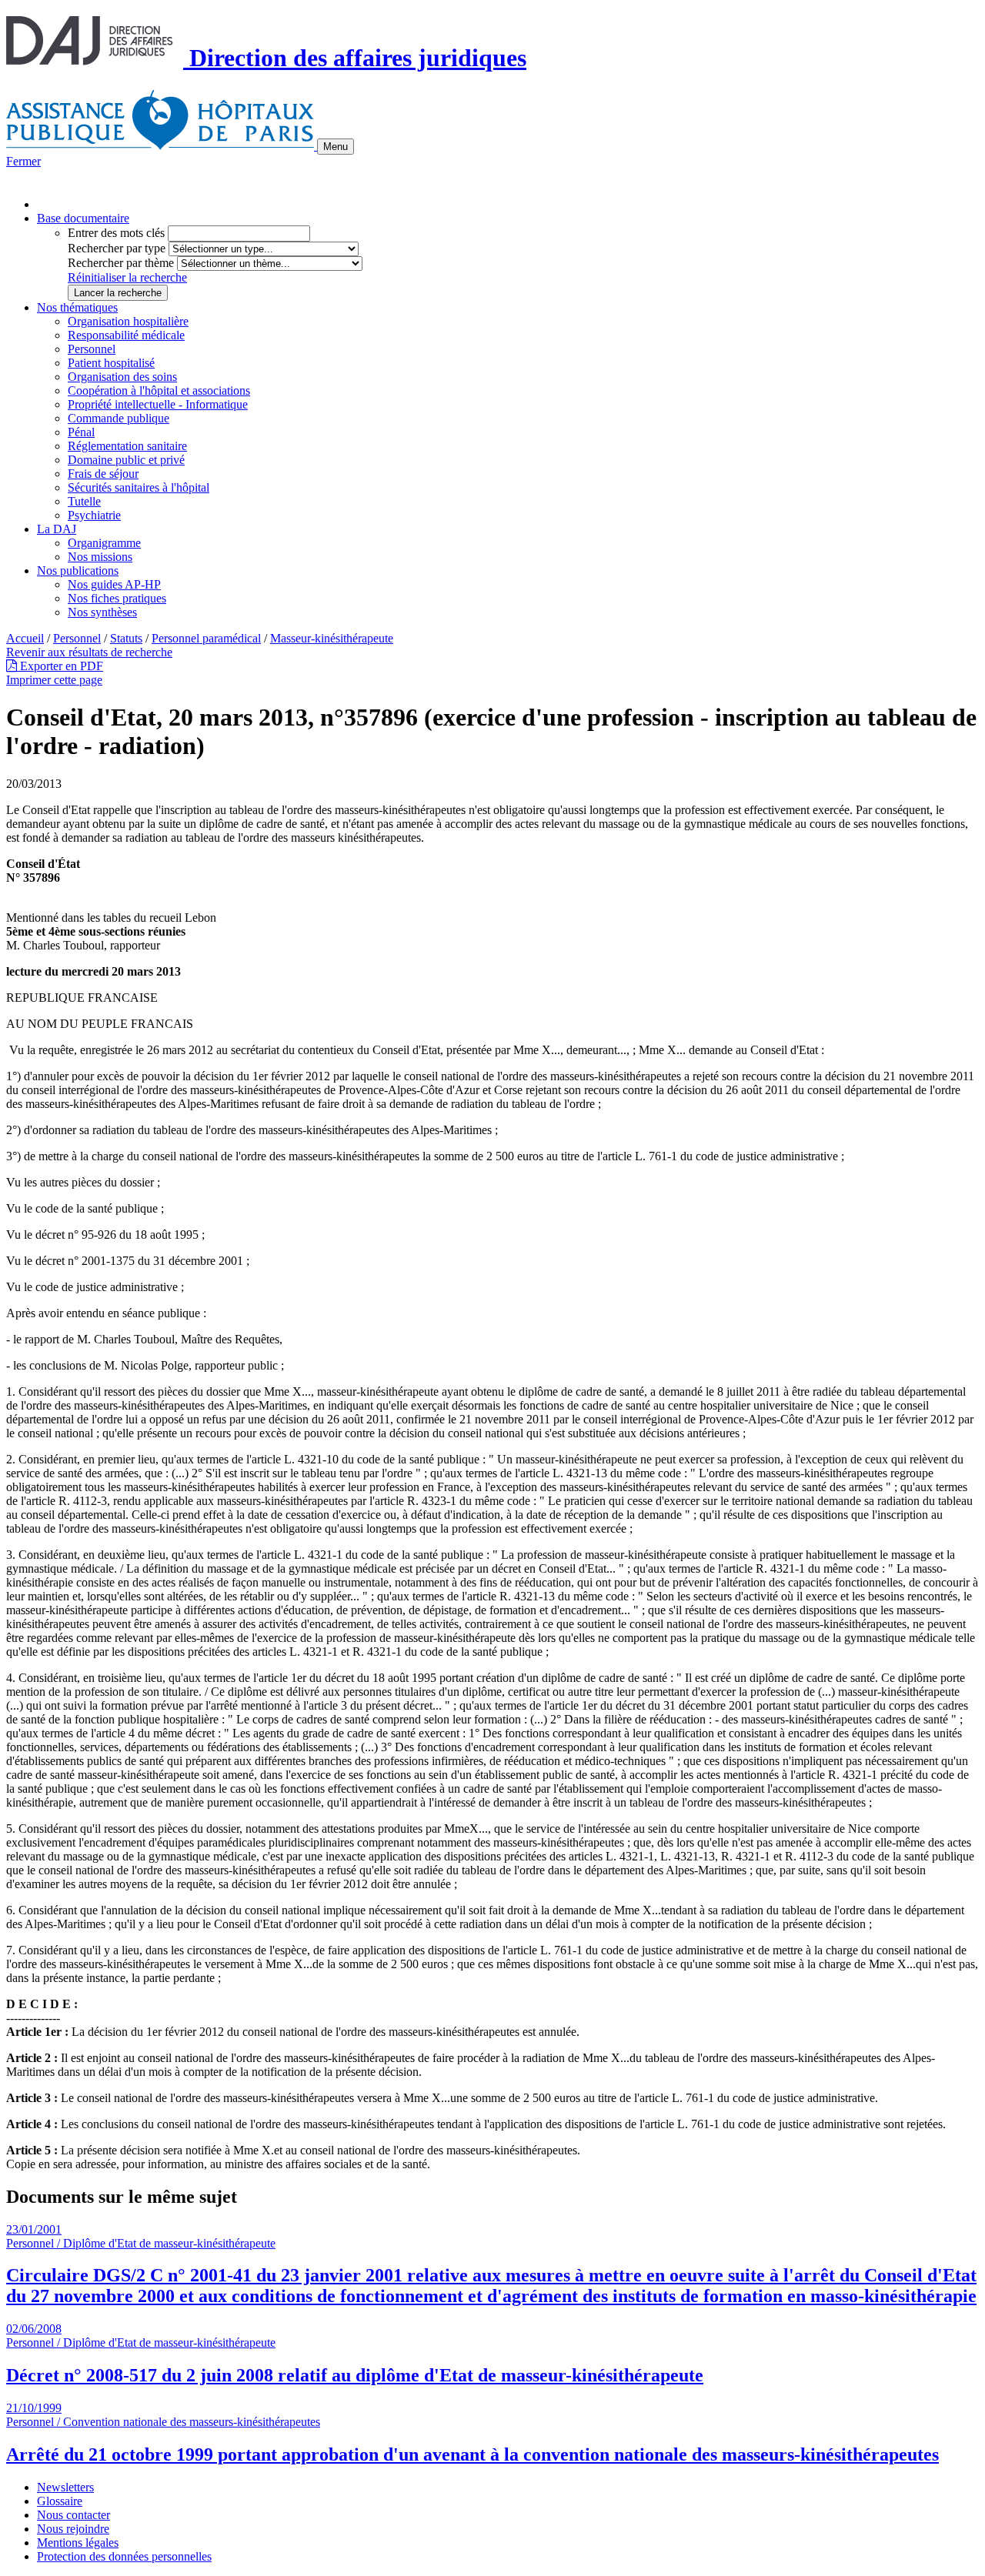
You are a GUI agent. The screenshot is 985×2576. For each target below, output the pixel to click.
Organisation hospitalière (128, 321)
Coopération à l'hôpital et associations (159, 390)
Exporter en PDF (60, 666)
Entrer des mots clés (116, 233)
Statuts (126, 638)
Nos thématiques (77, 307)
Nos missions (100, 557)
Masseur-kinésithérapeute (332, 638)
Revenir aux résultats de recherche (89, 652)
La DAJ (57, 529)
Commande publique (119, 418)
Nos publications (78, 571)
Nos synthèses (102, 612)
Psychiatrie (94, 515)
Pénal (81, 432)
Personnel (92, 349)
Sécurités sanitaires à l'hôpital (139, 487)
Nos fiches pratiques (117, 598)
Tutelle (84, 501)
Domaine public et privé (126, 460)
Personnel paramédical (206, 638)
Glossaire (60, 2501)
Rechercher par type (117, 248)
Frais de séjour (103, 474)
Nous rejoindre (73, 2529)
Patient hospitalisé (111, 363)
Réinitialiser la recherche (127, 277)
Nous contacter (73, 2515)
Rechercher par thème (121, 263)
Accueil (25, 638)
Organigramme (104, 543)
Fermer (23, 161)
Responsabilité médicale (126, 335)
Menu (336, 147)
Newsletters (65, 2487)
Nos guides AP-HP (114, 584)
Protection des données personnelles (124, 2556)
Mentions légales (78, 2543)
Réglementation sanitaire (127, 446)
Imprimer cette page (54, 680)
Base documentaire (83, 218)
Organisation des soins (122, 377)
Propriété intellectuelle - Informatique (158, 404)
